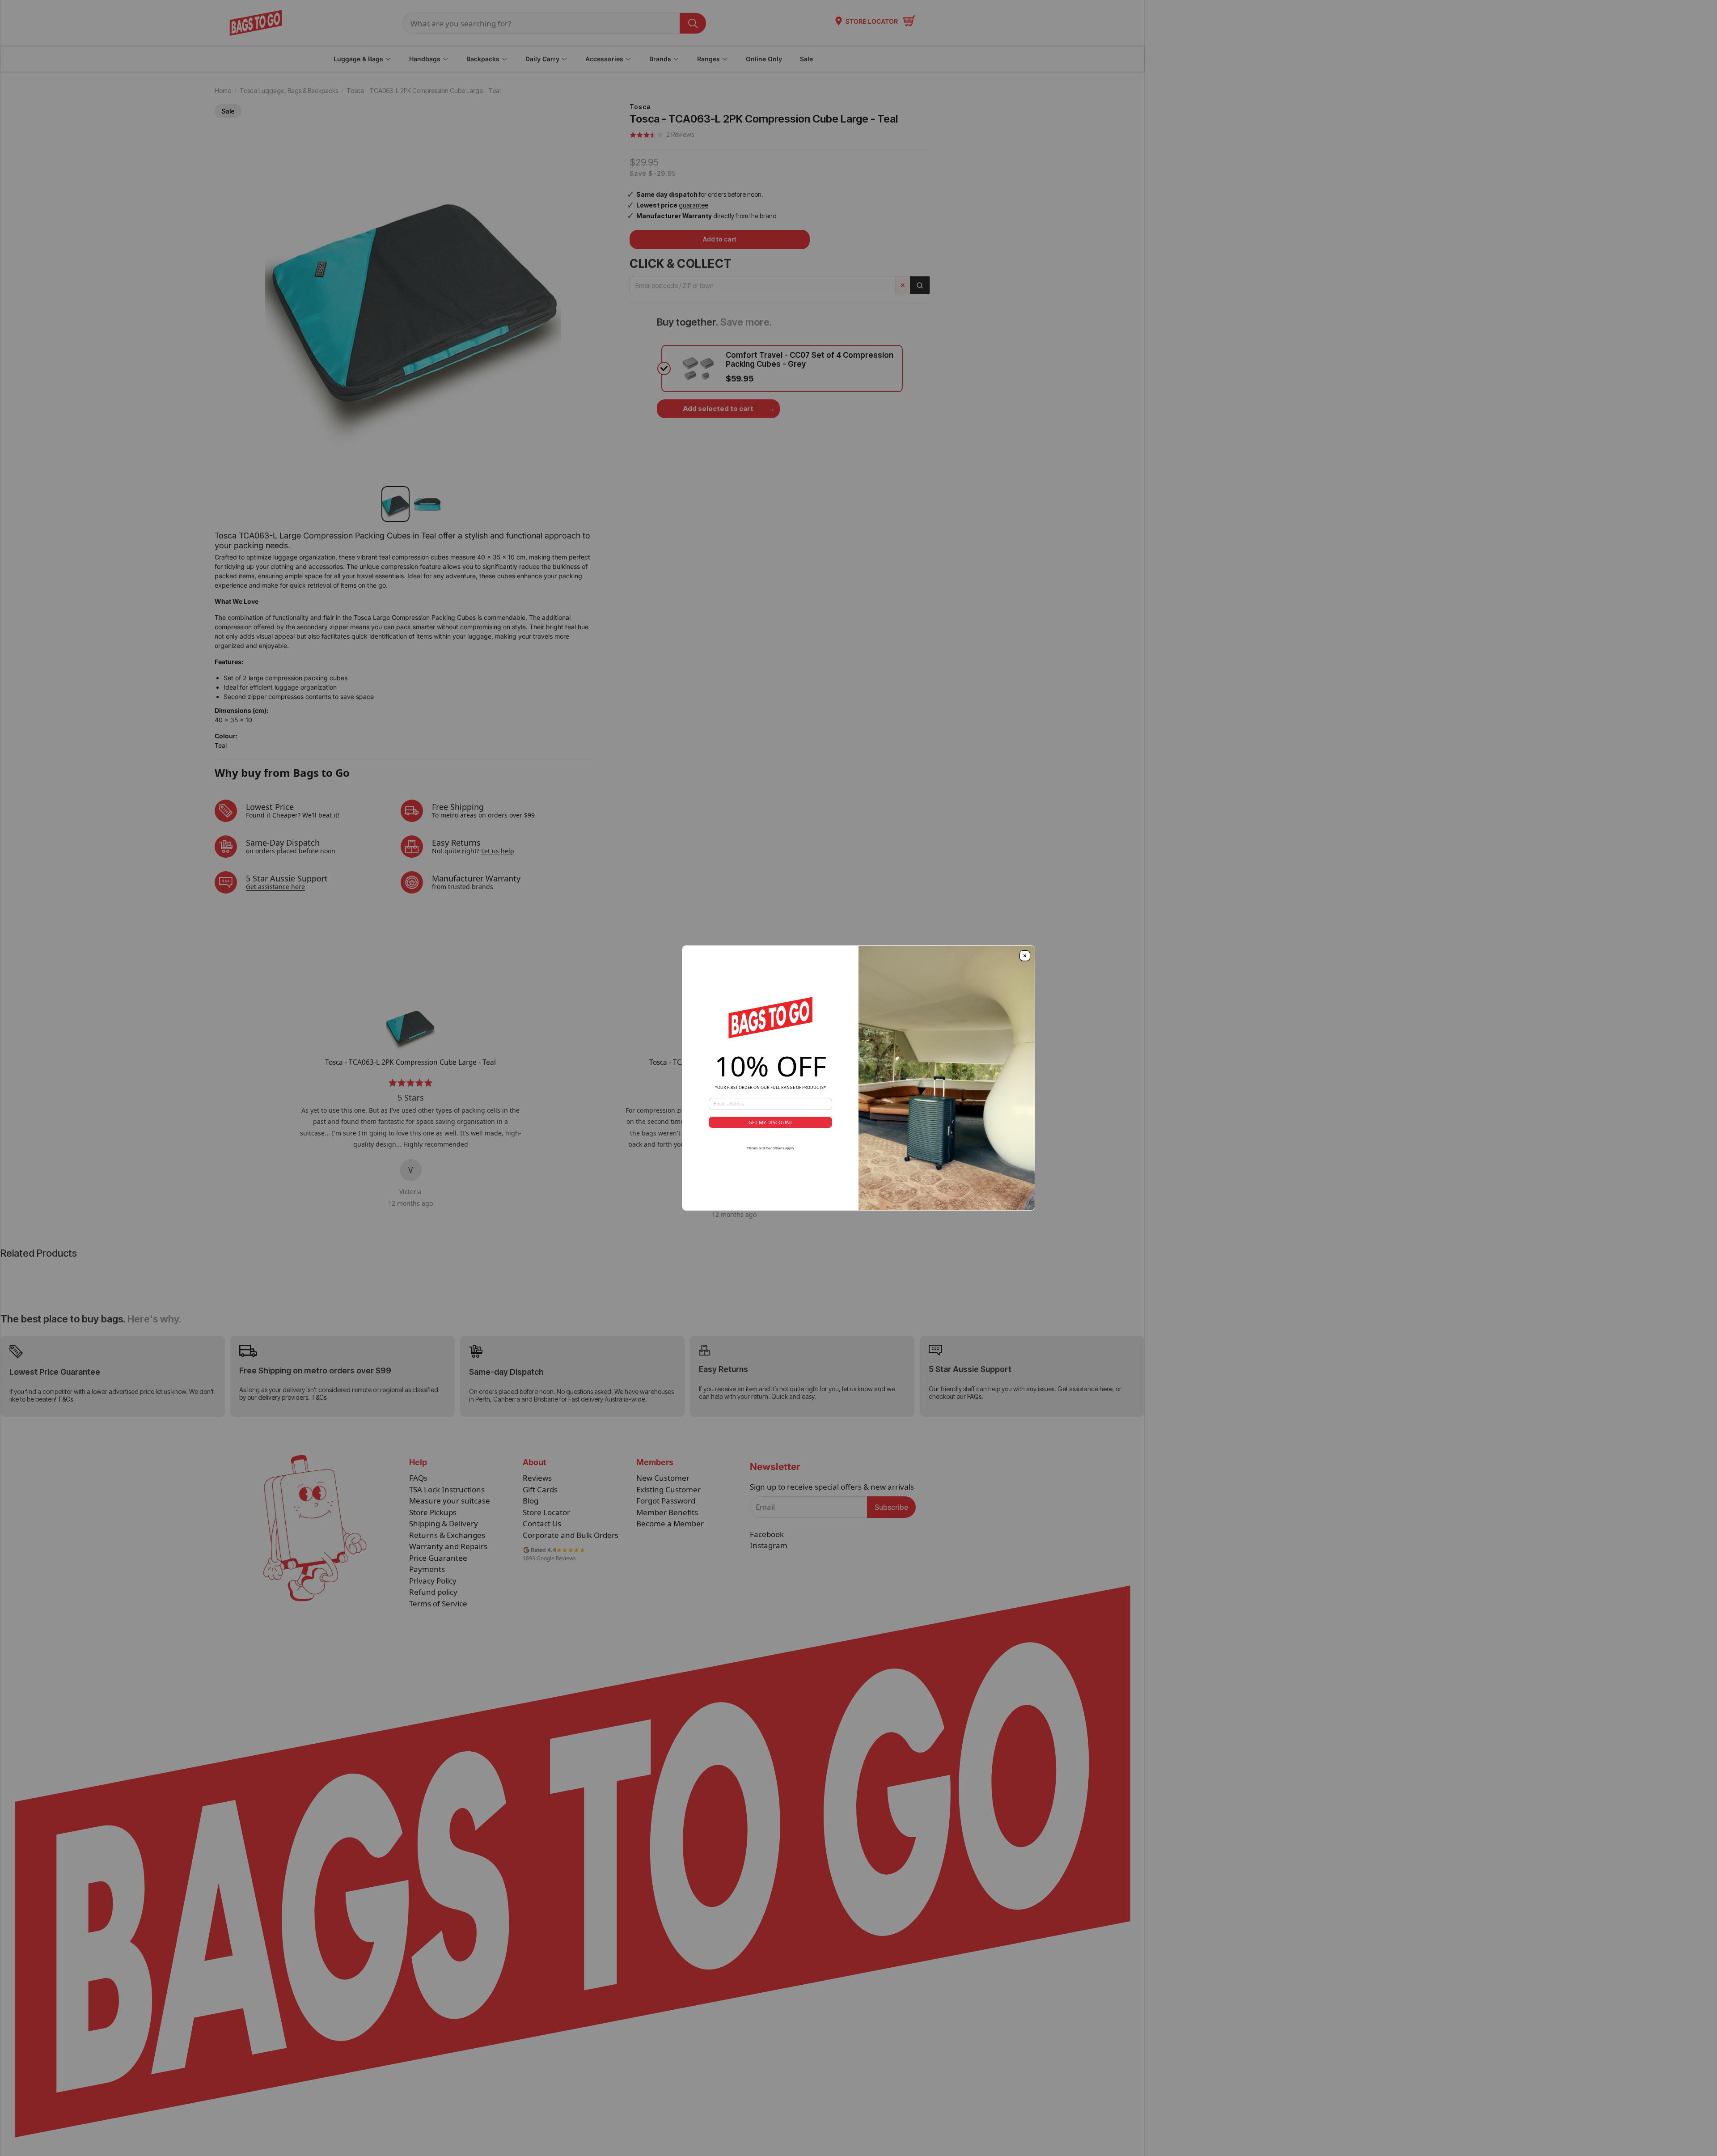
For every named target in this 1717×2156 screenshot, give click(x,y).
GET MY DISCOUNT (770, 1122)
